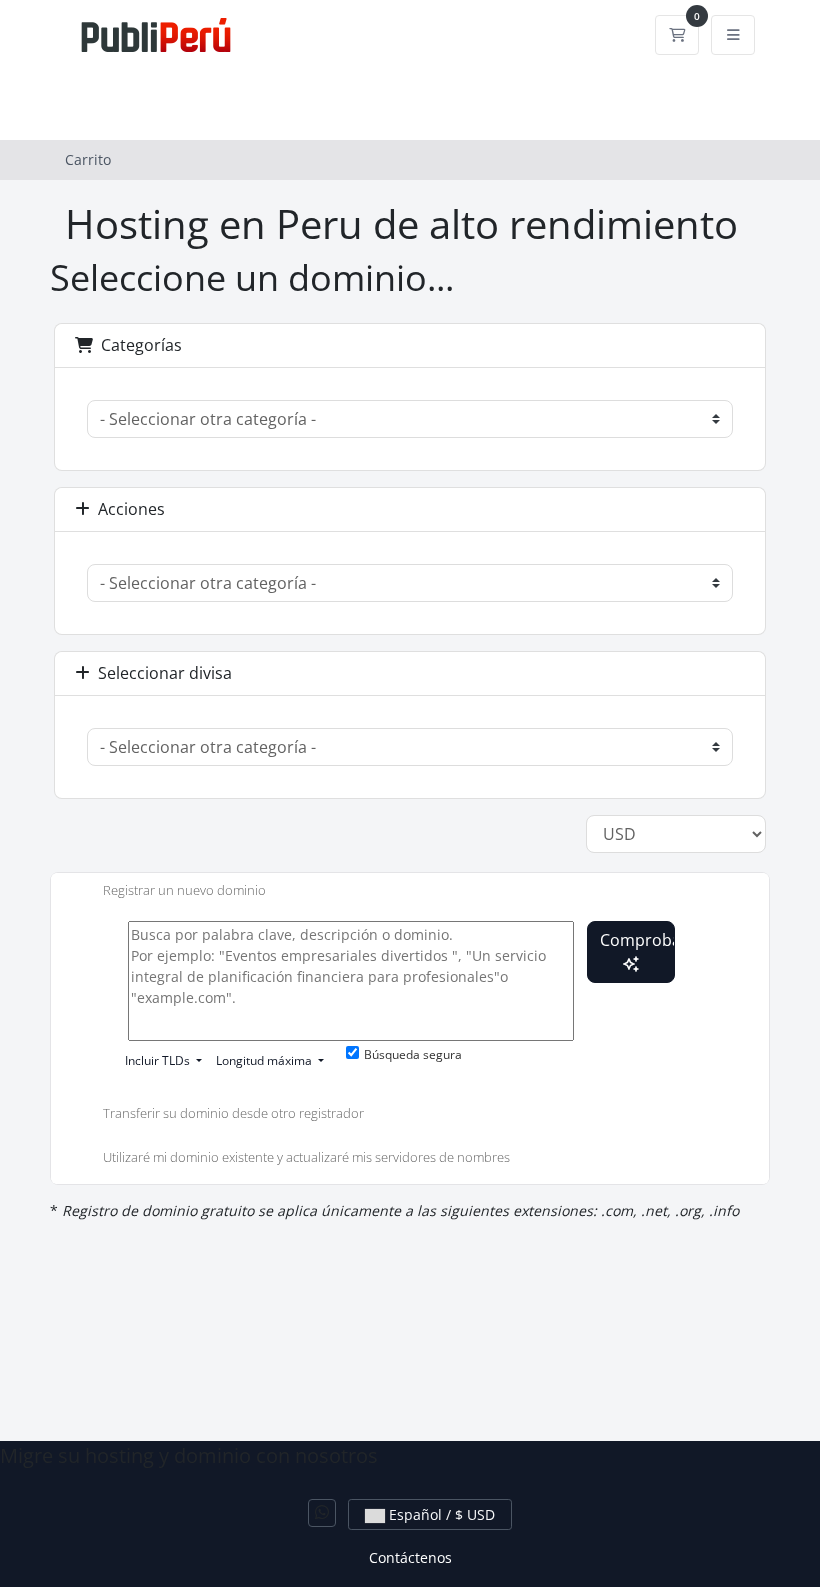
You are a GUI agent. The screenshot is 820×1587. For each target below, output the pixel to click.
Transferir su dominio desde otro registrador (233, 1114)
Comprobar (637, 940)
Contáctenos (410, 1557)
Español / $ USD (440, 1514)
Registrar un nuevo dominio (184, 890)
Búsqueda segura (413, 1054)
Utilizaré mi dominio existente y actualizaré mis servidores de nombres (306, 1157)
